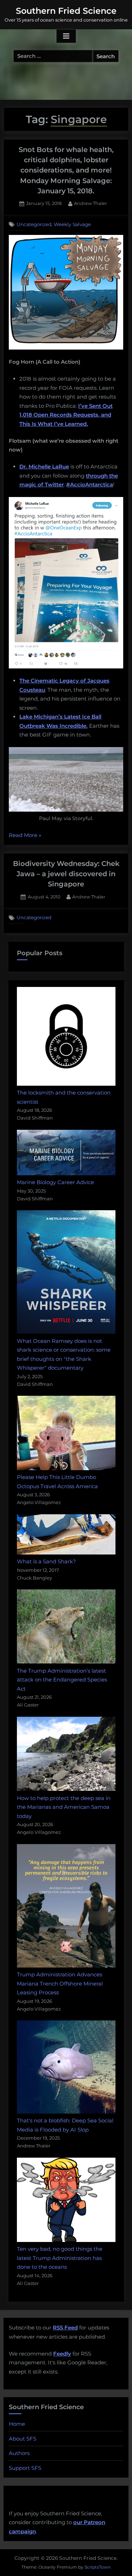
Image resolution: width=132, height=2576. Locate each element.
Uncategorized (34, 224)
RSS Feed (65, 2328)
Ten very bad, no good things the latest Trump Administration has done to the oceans (60, 2258)
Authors (19, 2453)
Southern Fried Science (66, 11)
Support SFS (25, 2468)
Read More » (25, 836)
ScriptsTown (98, 2567)
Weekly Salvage (72, 224)
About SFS (23, 2439)
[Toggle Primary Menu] (66, 36)
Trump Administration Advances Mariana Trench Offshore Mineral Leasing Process (60, 1983)
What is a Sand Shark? (46, 1561)
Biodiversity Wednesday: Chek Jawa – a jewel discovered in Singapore (66, 874)
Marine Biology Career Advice (55, 1182)
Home (17, 2424)
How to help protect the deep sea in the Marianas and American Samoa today (64, 1807)
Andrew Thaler (90, 203)
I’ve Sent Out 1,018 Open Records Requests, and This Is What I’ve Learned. (66, 415)
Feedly (62, 2354)
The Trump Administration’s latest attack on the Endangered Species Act (62, 1680)
